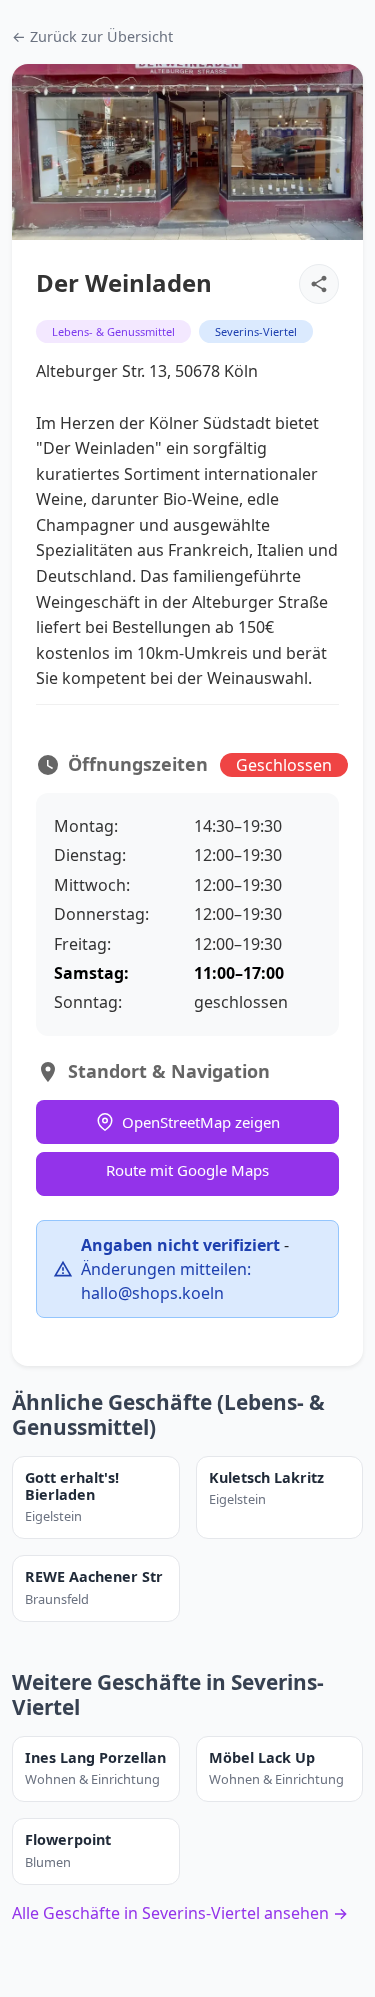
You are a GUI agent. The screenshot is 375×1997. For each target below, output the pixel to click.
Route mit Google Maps (187, 1170)
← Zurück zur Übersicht (92, 36)
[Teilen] (319, 284)
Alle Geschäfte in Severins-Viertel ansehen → (180, 1913)
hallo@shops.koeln (152, 1293)
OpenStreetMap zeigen (201, 1122)
